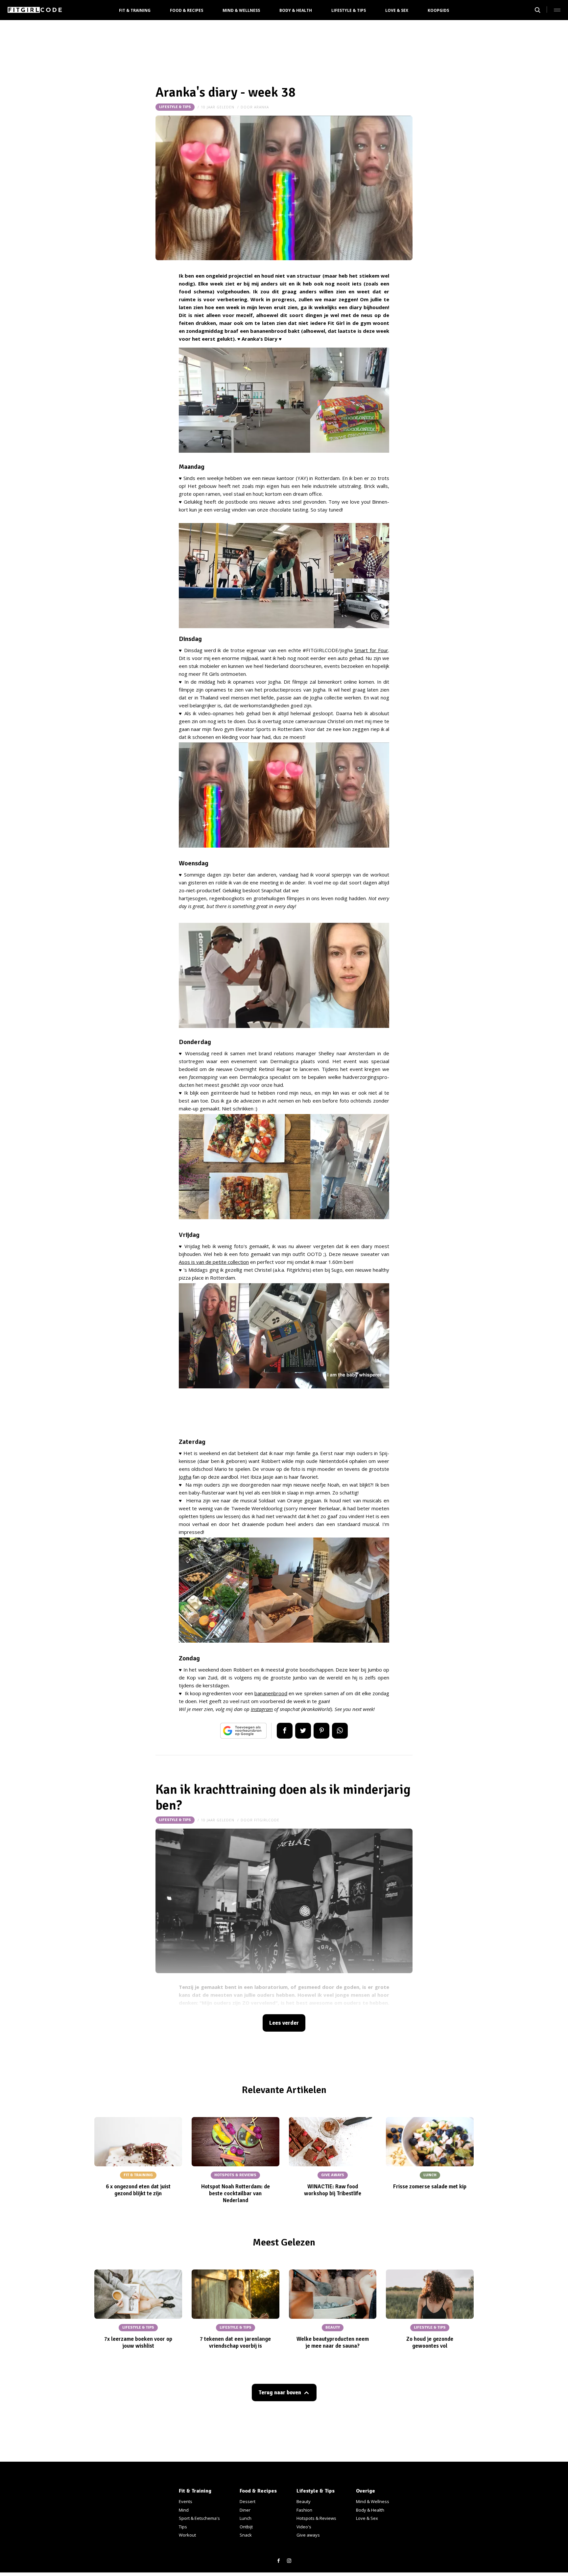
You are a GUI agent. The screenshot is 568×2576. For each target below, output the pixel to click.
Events (186, 2501)
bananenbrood (271, 1693)
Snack (246, 2535)
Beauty (304, 2501)
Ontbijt (246, 2527)
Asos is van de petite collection (214, 1262)
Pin (321, 1731)
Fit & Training (135, 10)
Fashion (304, 2510)
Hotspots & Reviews (316, 2518)
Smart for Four (371, 650)
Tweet (303, 1731)
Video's (304, 2527)
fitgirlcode (267, 1820)
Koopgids (438, 10)
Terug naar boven (280, 2393)
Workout (187, 2535)
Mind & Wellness (241, 10)
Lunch (246, 2518)
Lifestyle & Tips (349, 10)
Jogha (185, 1477)
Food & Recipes (187, 10)
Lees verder (284, 2023)
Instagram (262, 1709)
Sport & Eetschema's (199, 2518)
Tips (183, 2527)
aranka (261, 107)
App (340, 1731)
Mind (184, 2510)
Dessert (248, 2501)
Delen (285, 1731)
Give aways (308, 2535)
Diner (245, 2510)
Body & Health (296, 10)
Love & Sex (397, 10)
